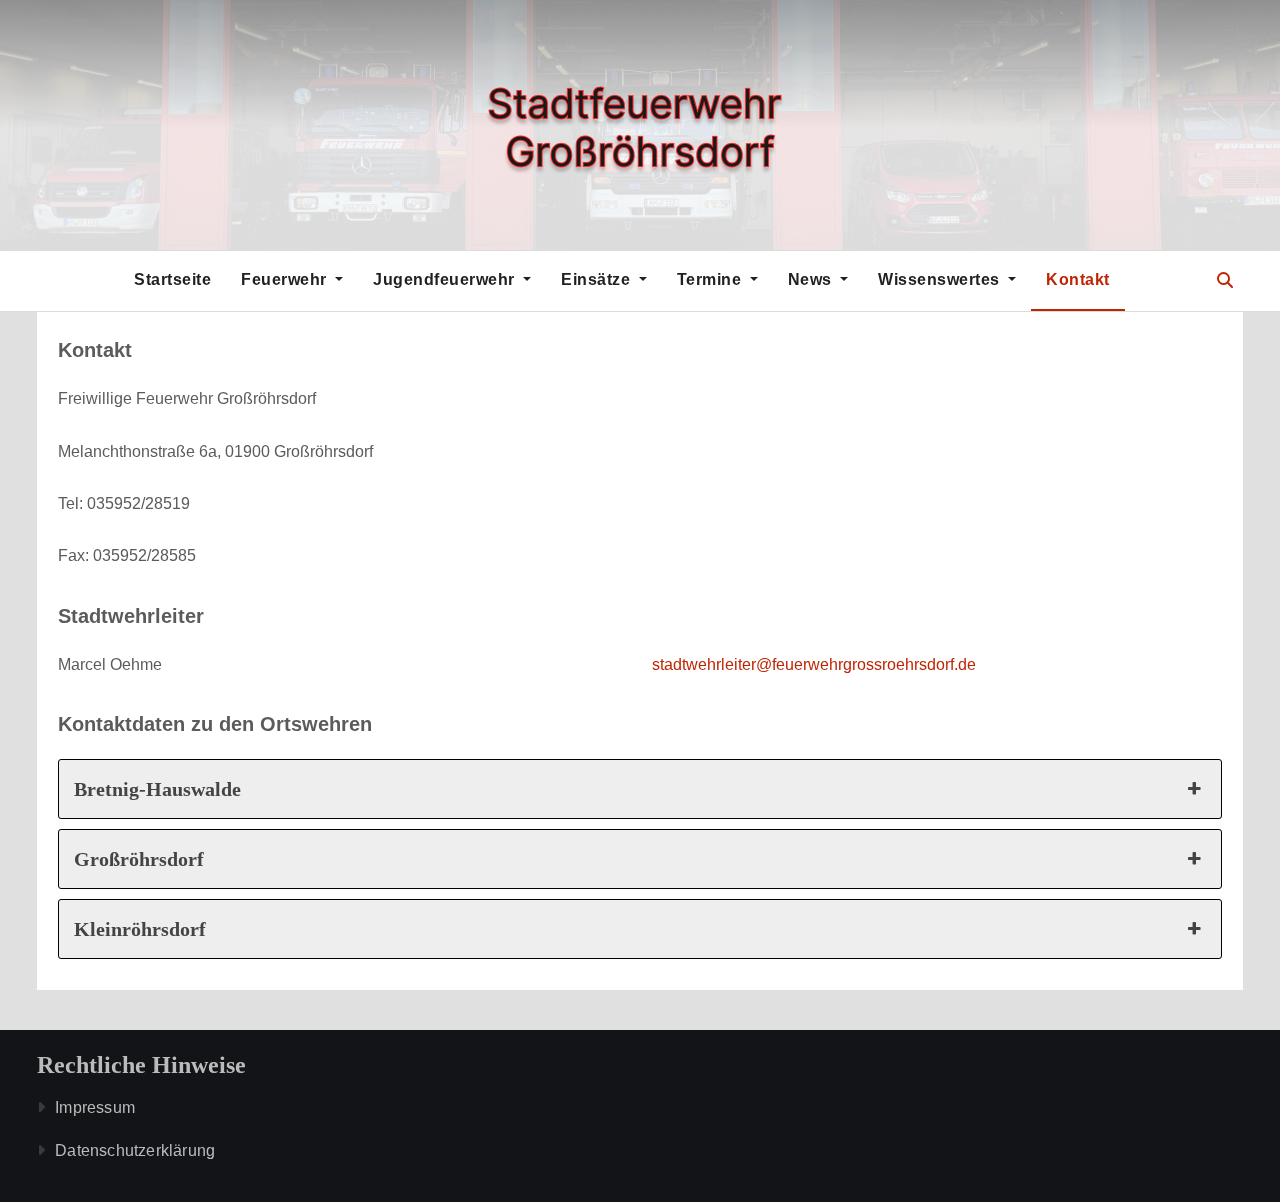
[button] (1225, 280)
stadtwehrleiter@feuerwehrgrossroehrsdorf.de (814, 664)
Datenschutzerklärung (135, 1150)
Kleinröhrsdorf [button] (140, 929)
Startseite (172, 279)
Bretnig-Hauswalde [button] (157, 789)
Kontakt (1078, 279)
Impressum (95, 1107)
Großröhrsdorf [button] (139, 859)
